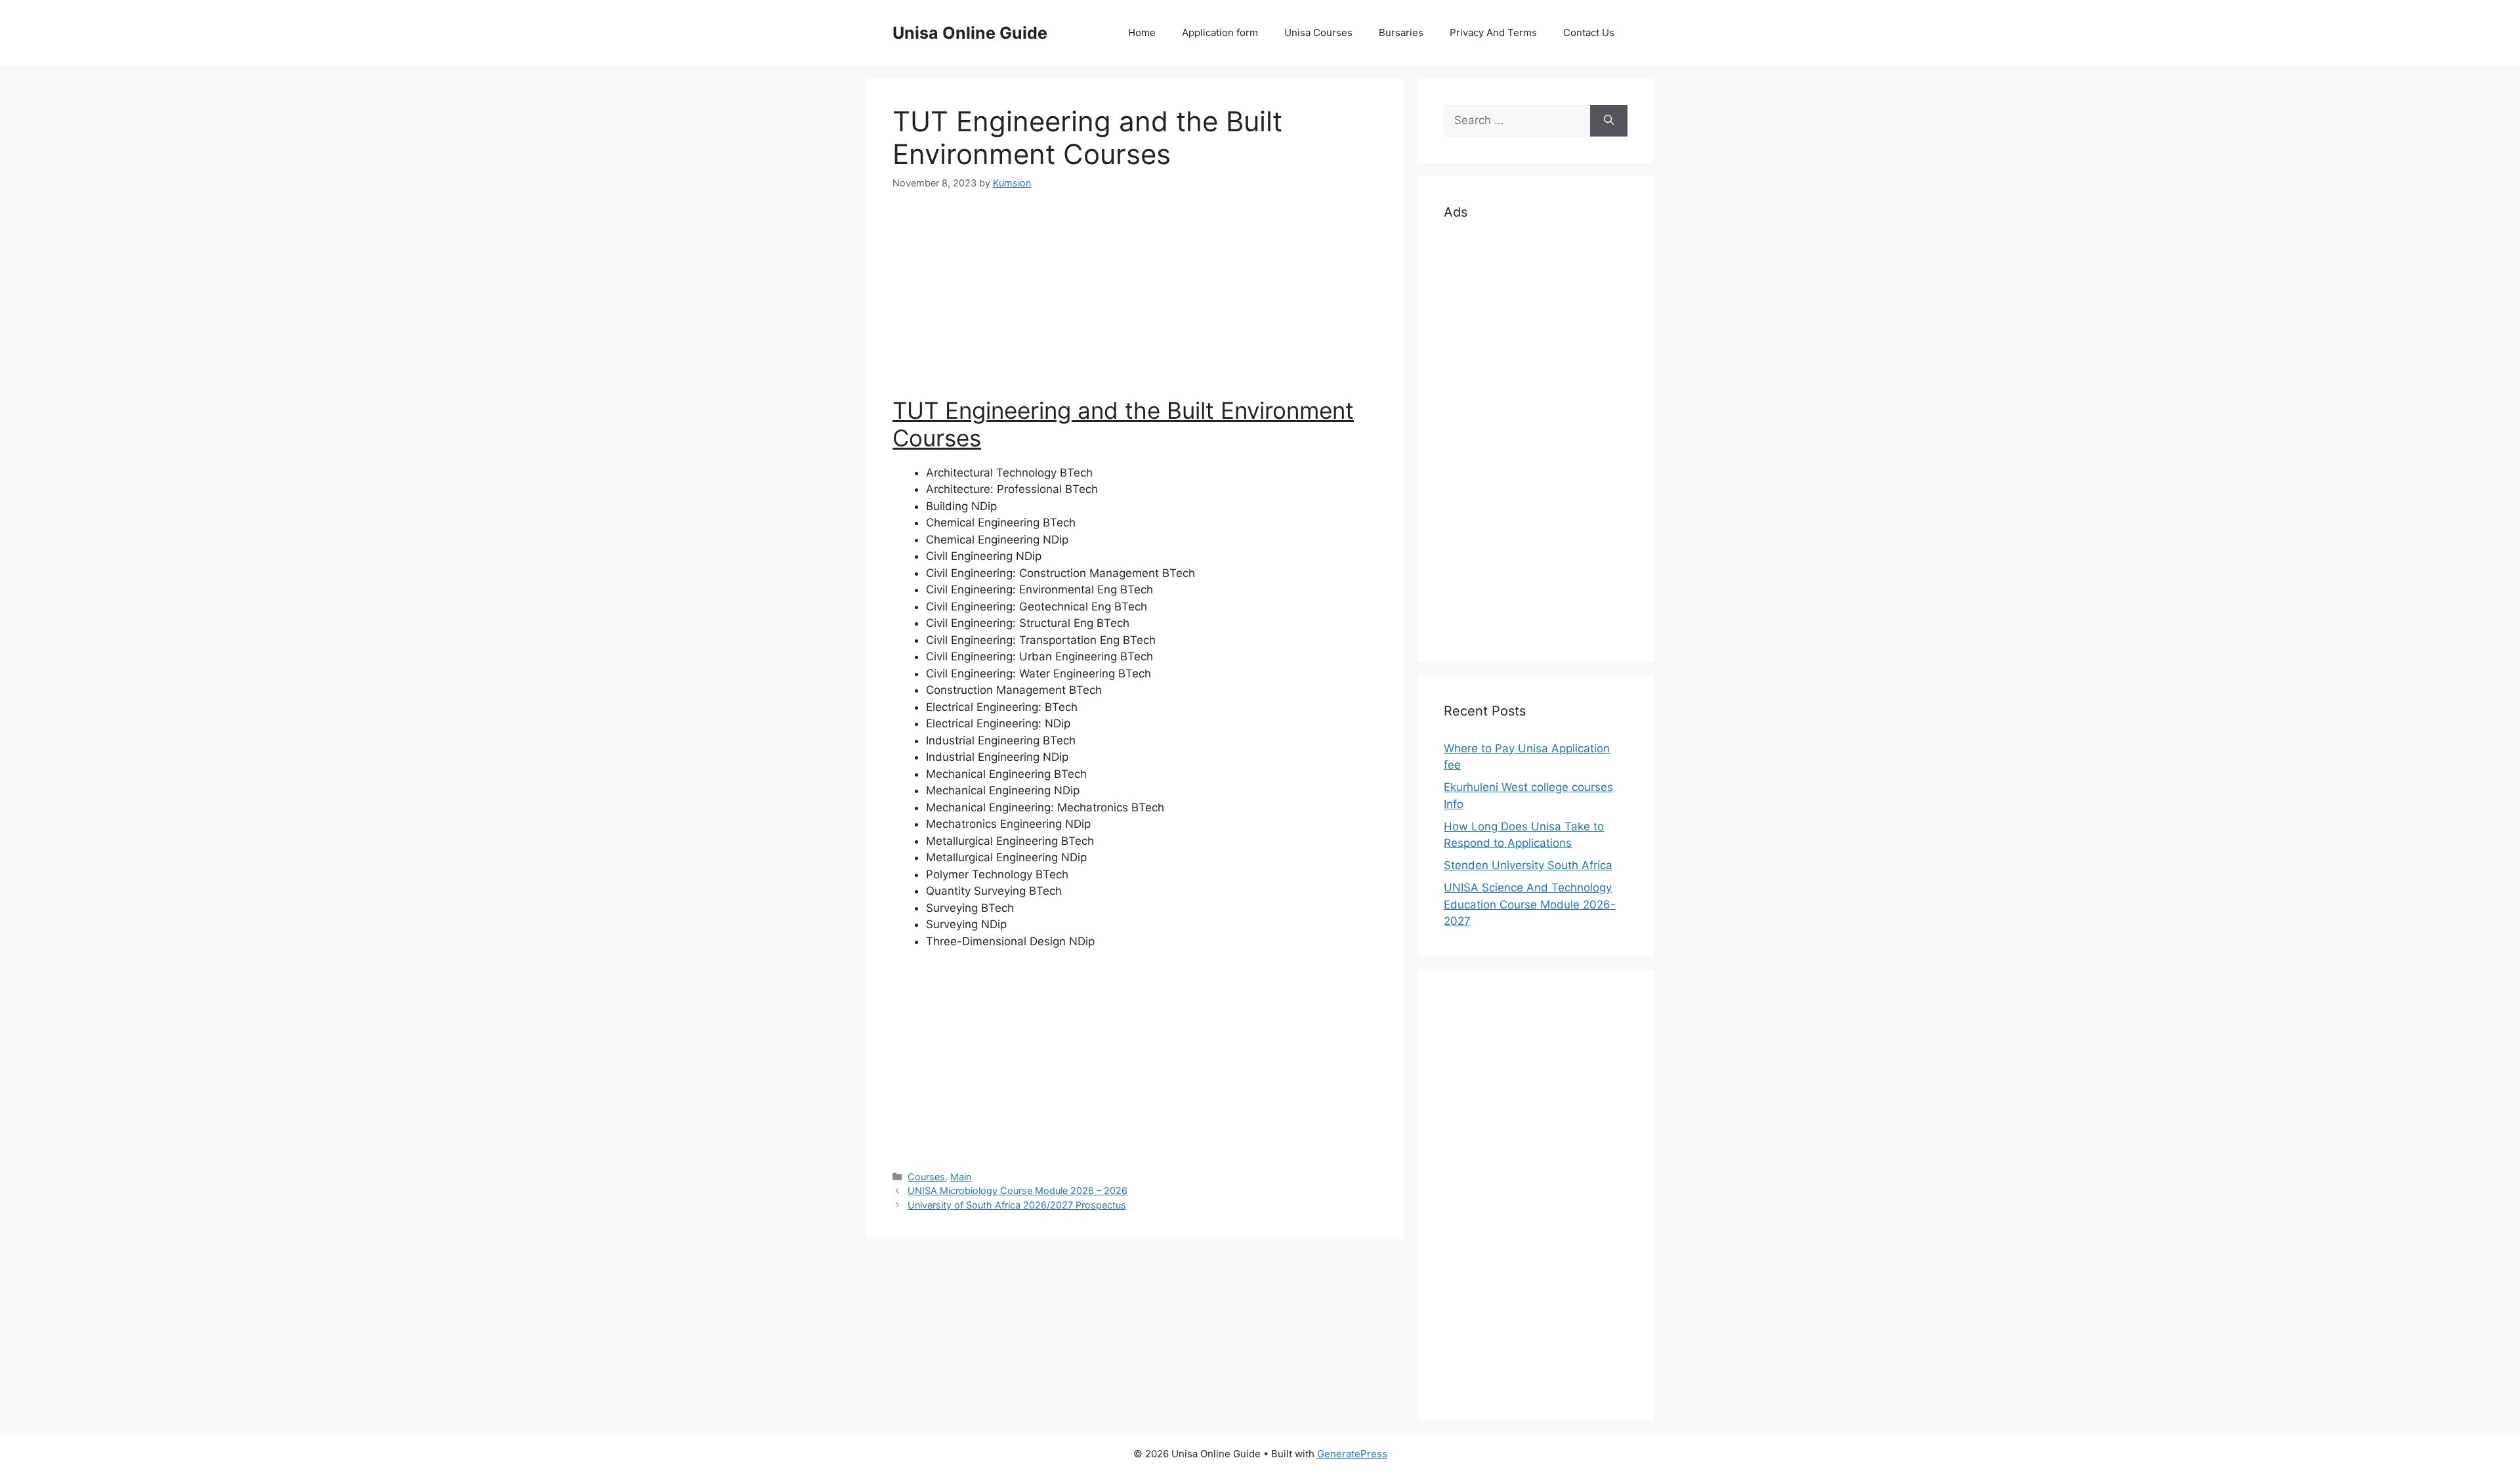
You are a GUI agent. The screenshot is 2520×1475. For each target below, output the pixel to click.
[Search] (1609, 121)
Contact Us (1589, 32)
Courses (926, 1177)
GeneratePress (1352, 1454)
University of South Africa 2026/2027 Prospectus (1017, 1205)
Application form (1220, 32)
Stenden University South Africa (1528, 865)
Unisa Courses (1318, 32)
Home (1142, 32)
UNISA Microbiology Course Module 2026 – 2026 (1018, 1190)
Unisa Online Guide (970, 33)
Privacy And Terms (1493, 32)
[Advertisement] (1135, 305)
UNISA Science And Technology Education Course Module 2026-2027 (1530, 904)
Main (961, 1177)
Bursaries (1401, 32)
